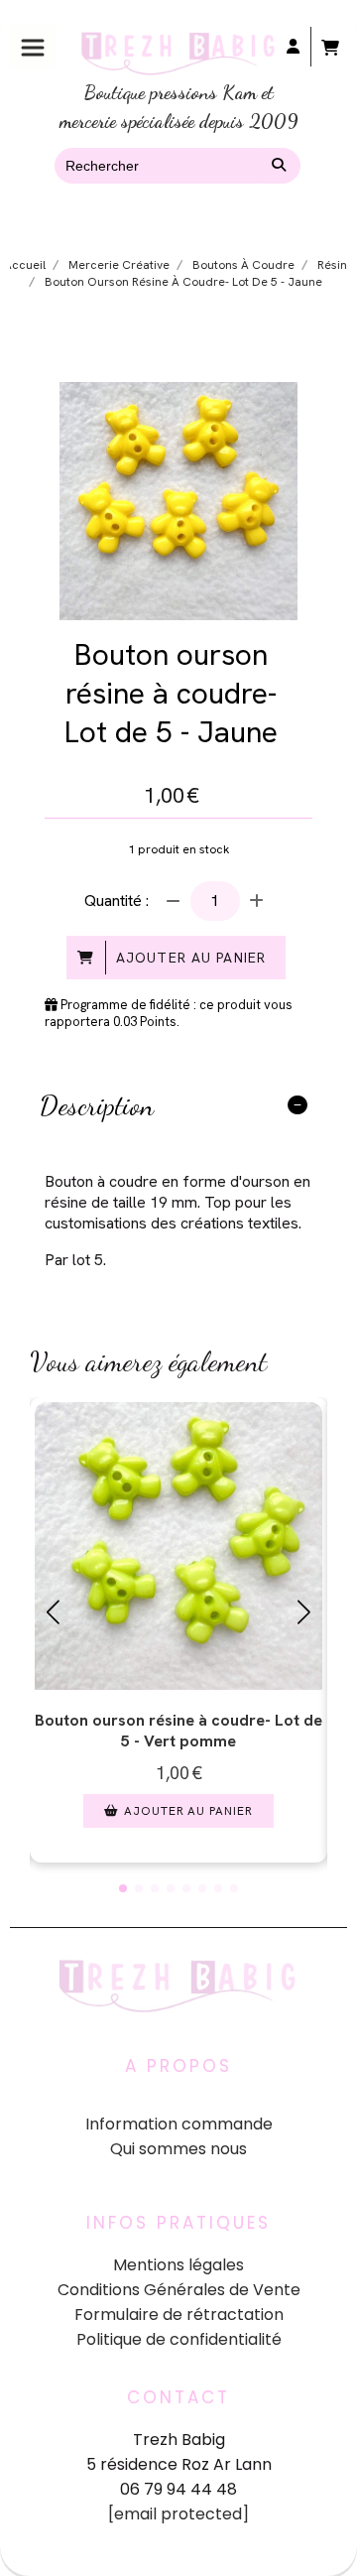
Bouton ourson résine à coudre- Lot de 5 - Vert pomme (178, 1731)
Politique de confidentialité (179, 2339)
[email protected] (178, 2514)
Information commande (179, 2124)
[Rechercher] (282, 166)
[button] (123, 1888)
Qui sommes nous (178, 2149)
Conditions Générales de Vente (179, 2290)
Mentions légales (178, 2265)
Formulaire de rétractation (179, 2315)
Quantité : (117, 901)
